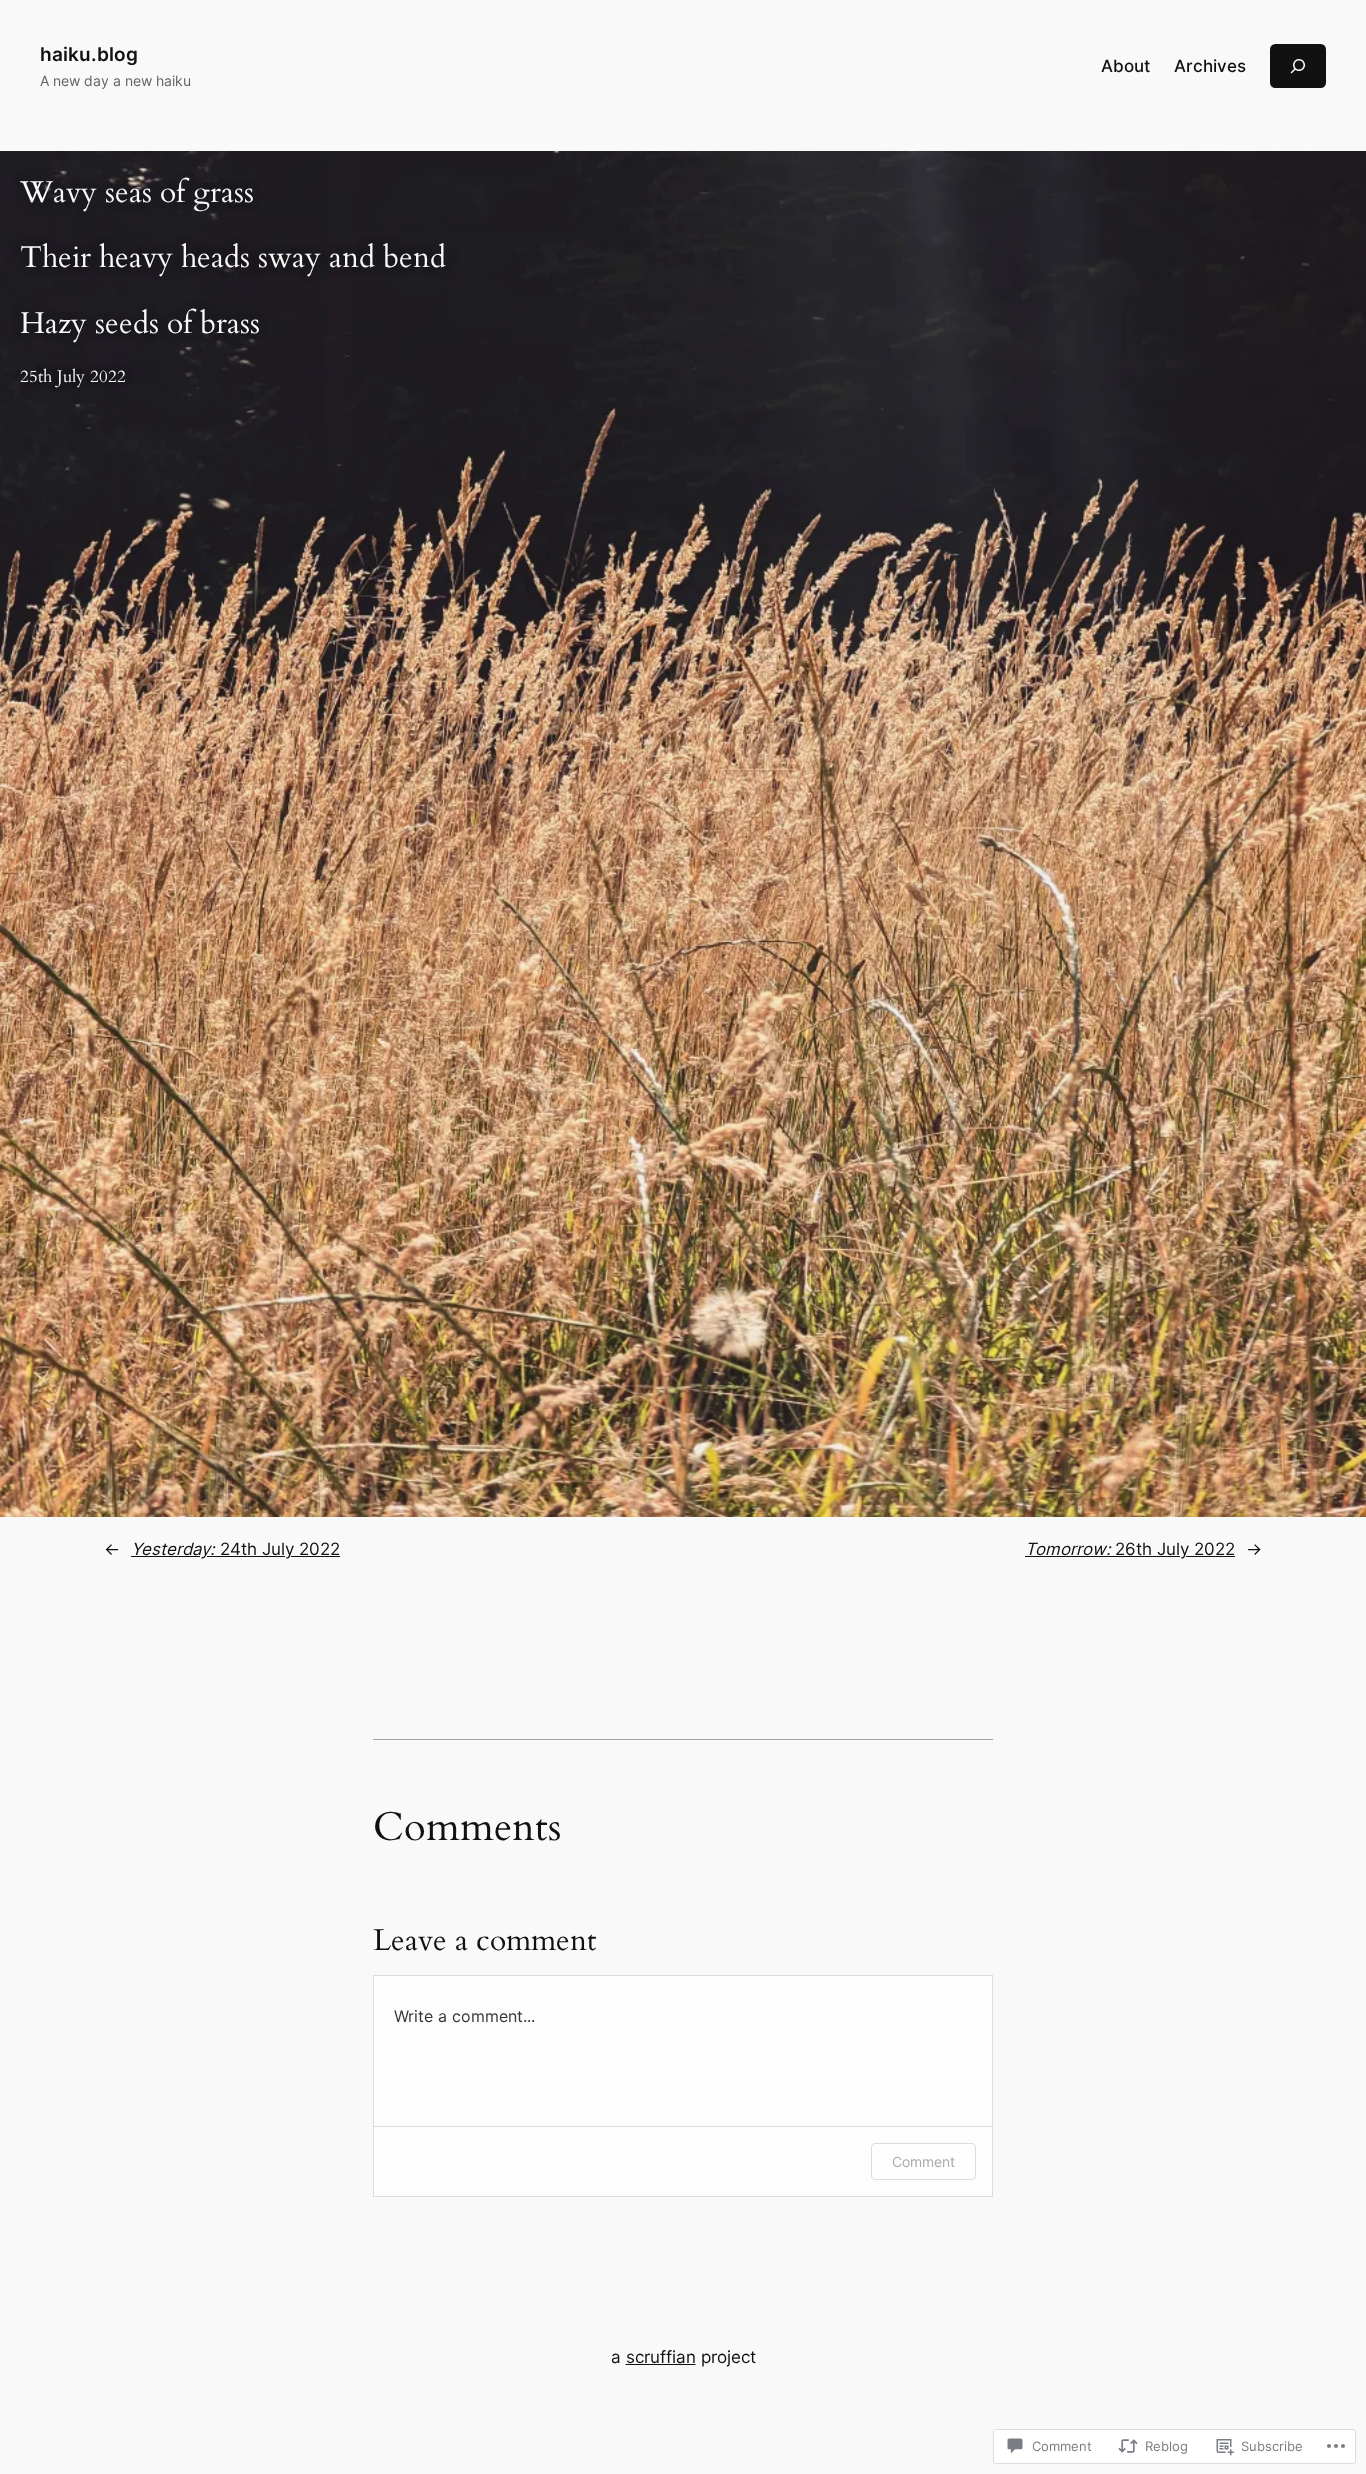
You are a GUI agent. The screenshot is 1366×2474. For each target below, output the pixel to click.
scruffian (661, 2357)
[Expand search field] (1298, 65)
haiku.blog (89, 54)
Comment (923, 2161)
